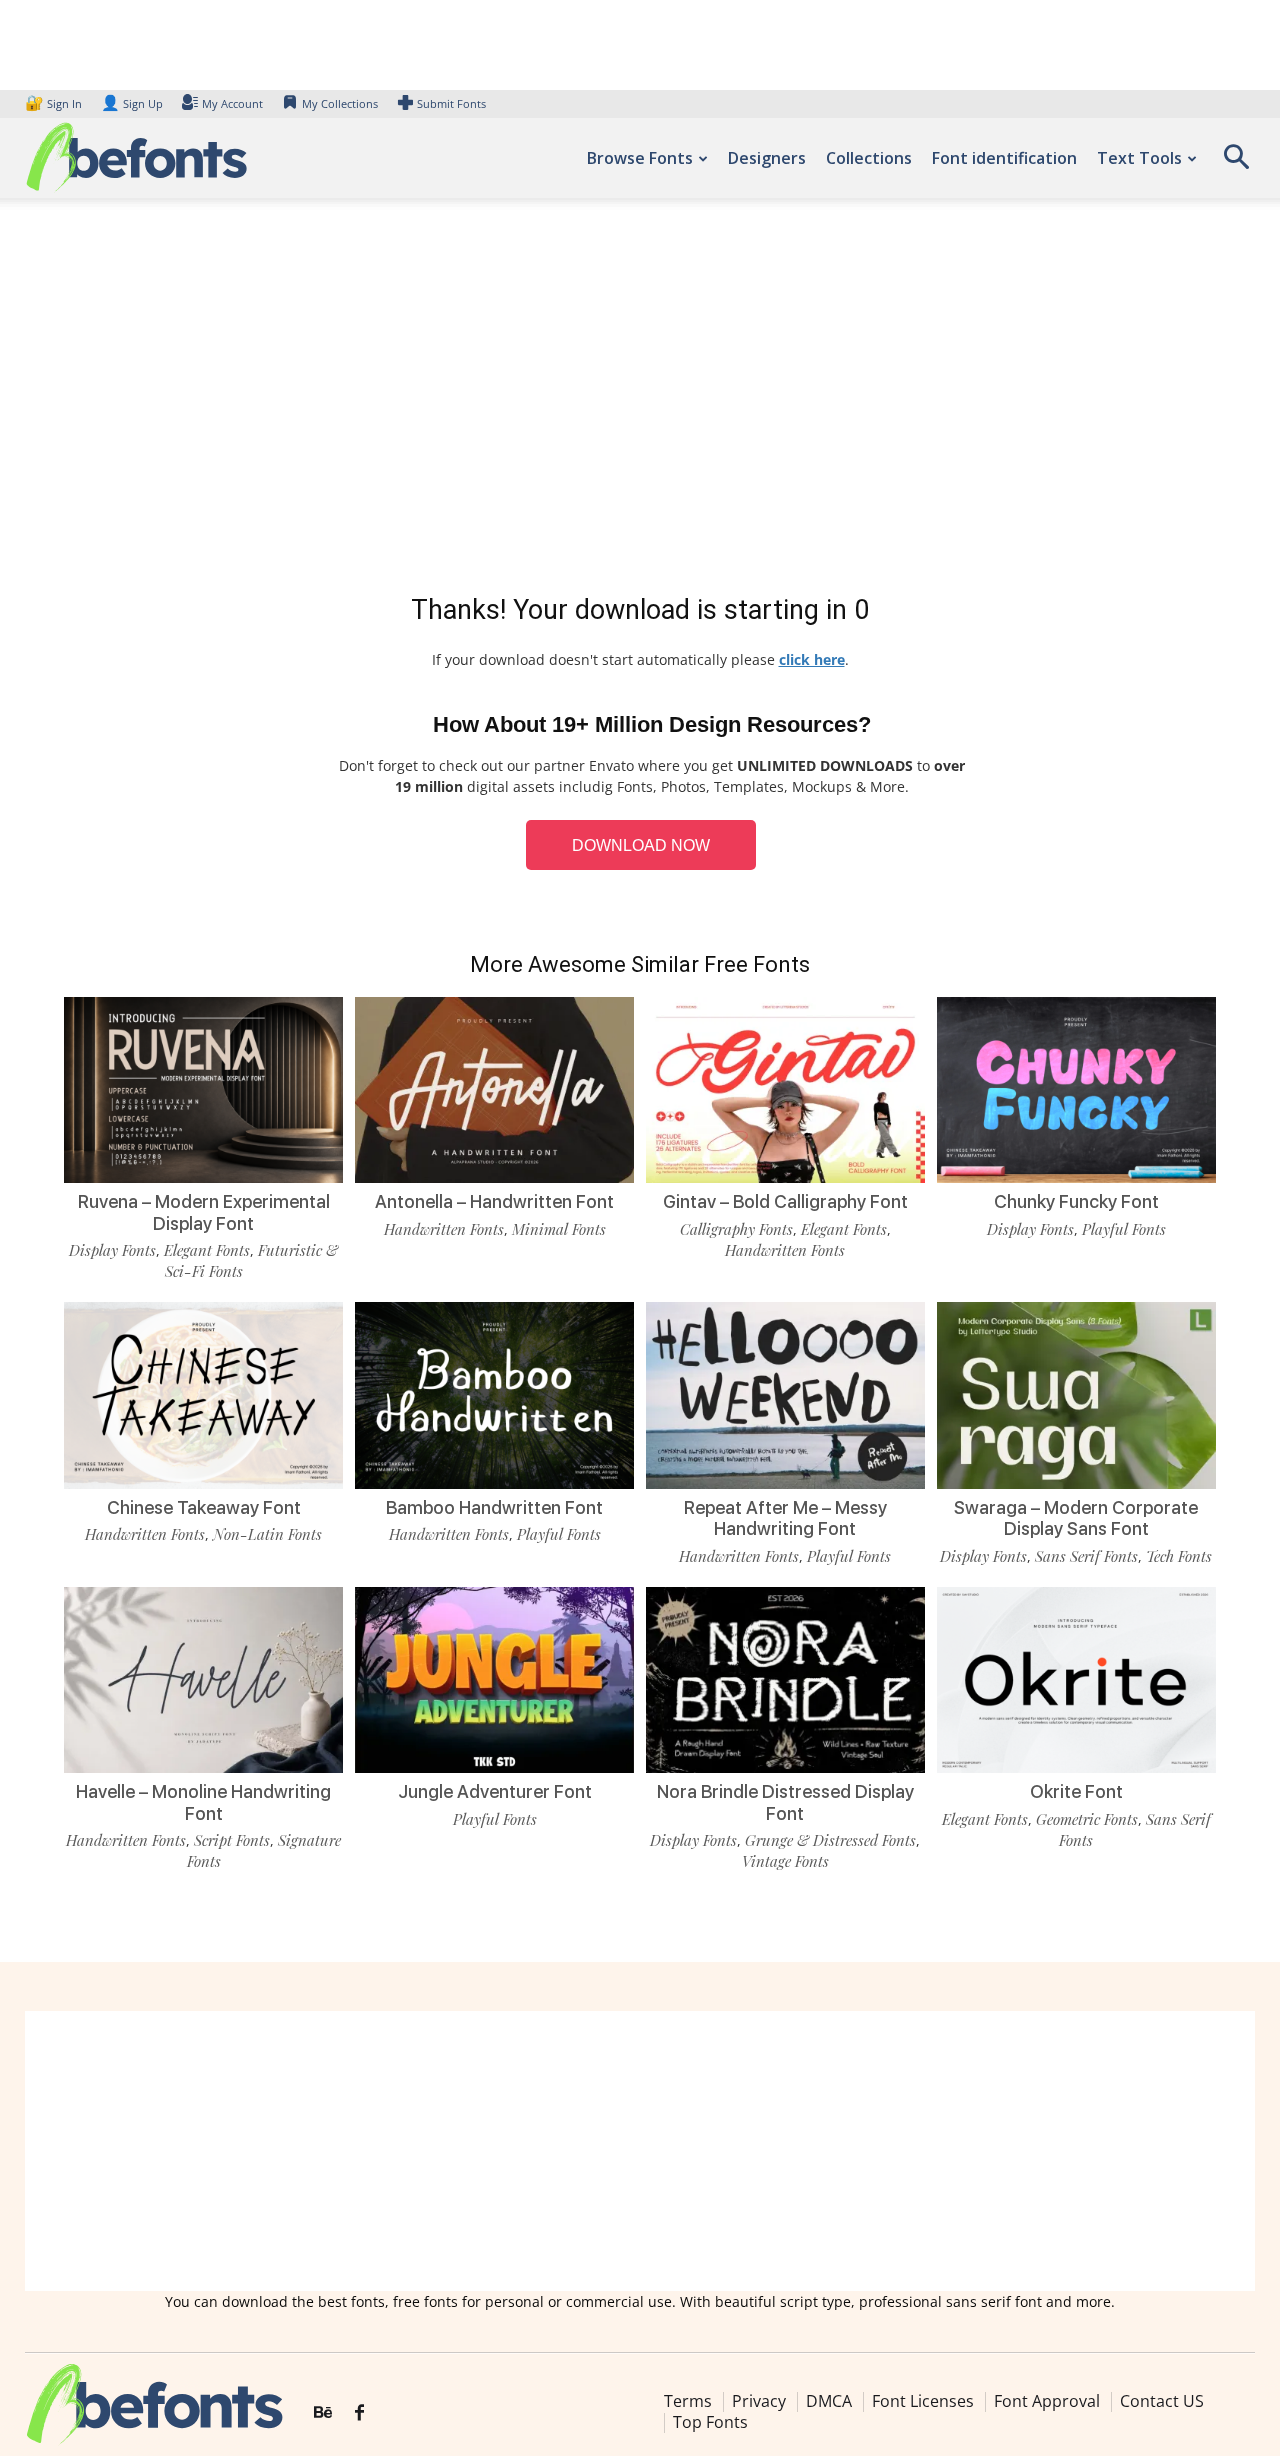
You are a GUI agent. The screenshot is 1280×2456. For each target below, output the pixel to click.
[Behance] (323, 2413)
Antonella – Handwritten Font (494, 1201)
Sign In (55, 103)
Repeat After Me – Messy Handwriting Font (785, 1518)
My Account (232, 103)
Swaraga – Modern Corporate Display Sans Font (1076, 1518)
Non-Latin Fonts (267, 1534)
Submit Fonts (451, 103)
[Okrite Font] (1076, 1680)
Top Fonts (710, 2422)
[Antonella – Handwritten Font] (494, 1090)
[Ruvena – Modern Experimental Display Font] (203, 1090)
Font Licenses (923, 2401)
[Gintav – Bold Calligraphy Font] (785, 1090)
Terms (688, 2401)
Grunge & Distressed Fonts (830, 1840)
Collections (869, 158)
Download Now (641, 845)
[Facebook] (359, 2413)
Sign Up (132, 103)
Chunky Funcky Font (1076, 1201)
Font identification (1004, 158)
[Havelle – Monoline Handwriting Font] (203, 1680)
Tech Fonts (1179, 1556)
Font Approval (1047, 2401)
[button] (1236, 163)
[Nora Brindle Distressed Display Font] (785, 1680)
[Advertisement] (640, 400)
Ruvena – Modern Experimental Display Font (204, 1212)
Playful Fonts (1124, 1229)
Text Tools (1139, 158)
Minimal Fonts (559, 1229)
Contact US (1162, 2401)
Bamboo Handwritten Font (494, 1507)
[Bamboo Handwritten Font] (494, 1395)
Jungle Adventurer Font (495, 1791)
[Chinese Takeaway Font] (203, 1395)
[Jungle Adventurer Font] (494, 1680)
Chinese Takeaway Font (204, 1507)
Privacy (759, 2401)
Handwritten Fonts (444, 1229)
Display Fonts (112, 1250)
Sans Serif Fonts (1086, 1556)
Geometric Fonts (1087, 1819)
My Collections (340, 103)
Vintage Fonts (785, 1861)
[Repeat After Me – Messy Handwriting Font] (785, 1395)
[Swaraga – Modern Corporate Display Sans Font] (1076, 1395)
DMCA (829, 2401)
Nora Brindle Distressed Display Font (785, 1802)
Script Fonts (232, 1840)
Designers (767, 158)
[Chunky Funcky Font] (1076, 1090)
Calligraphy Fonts (736, 1229)
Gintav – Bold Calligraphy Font (785, 1201)
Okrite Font (1076, 1791)
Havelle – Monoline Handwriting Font (203, 1802)
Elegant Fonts (207, 1250)
